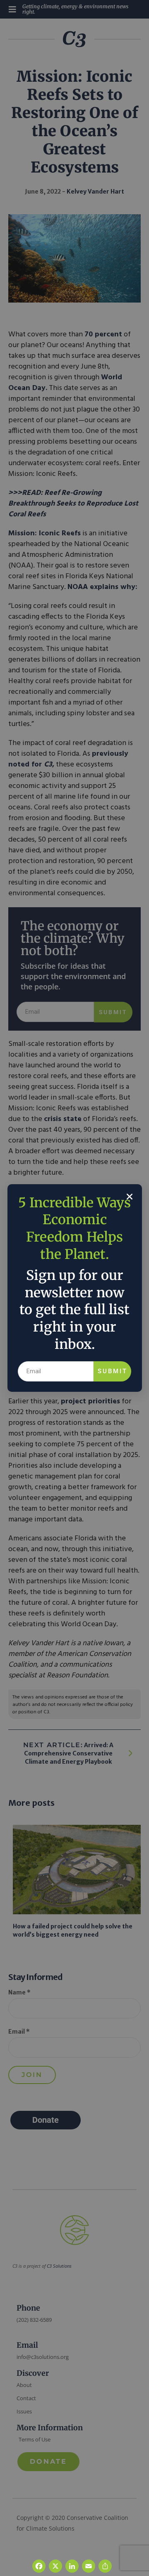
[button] (130, 1197)
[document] (74, 1288)
